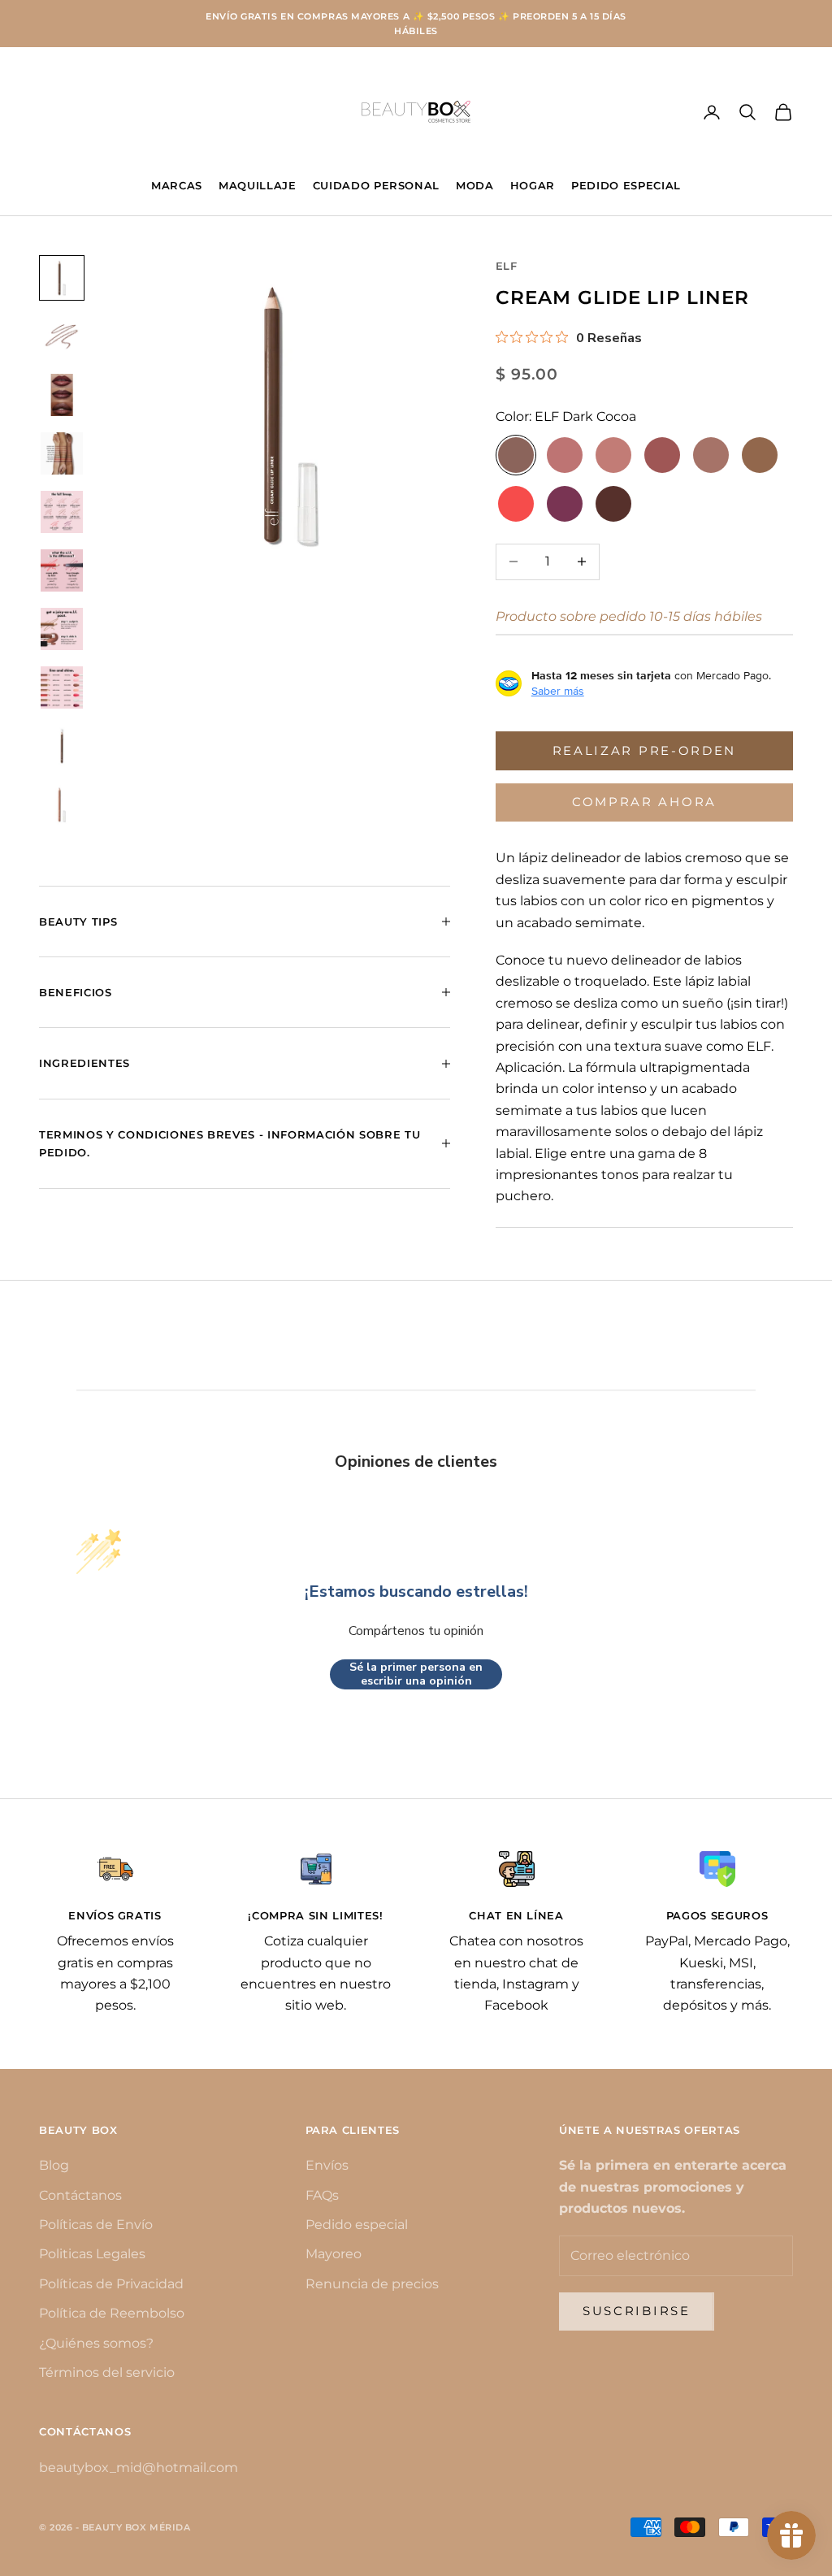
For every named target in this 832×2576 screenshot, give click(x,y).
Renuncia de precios (372, 2284)
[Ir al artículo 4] (62, 453)
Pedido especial (357, 2225)
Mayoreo (334, 2254)
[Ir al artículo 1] (62, 278)
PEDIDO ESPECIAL (626, 185)
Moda (475, 185)
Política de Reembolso (112, 2313)
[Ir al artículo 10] (62, 804)
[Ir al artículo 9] (62, 746)
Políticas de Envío (96, 2225)
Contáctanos (80, 2195)
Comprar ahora (644, 802)
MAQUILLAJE (258, 185)
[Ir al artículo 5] (62, 512)
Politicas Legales (92, 2254)
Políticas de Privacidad (111, 2284)
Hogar (533, 185)
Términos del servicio (107, 2372)
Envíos (327, 2165)
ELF (507, 266)
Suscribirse (637, 2311)
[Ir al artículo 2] (62, 336)
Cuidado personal (377, 185)
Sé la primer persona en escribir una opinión (416, 1674)
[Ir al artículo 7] (62, 629)
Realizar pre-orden (645, 750)
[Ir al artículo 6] (62, 570)
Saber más (558, 691)
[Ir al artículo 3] (62, 395)
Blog (54, 2165)
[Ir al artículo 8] (62, 687)
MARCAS (177, 185)
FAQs (322, 2195)
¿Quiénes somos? (96, 2343)
